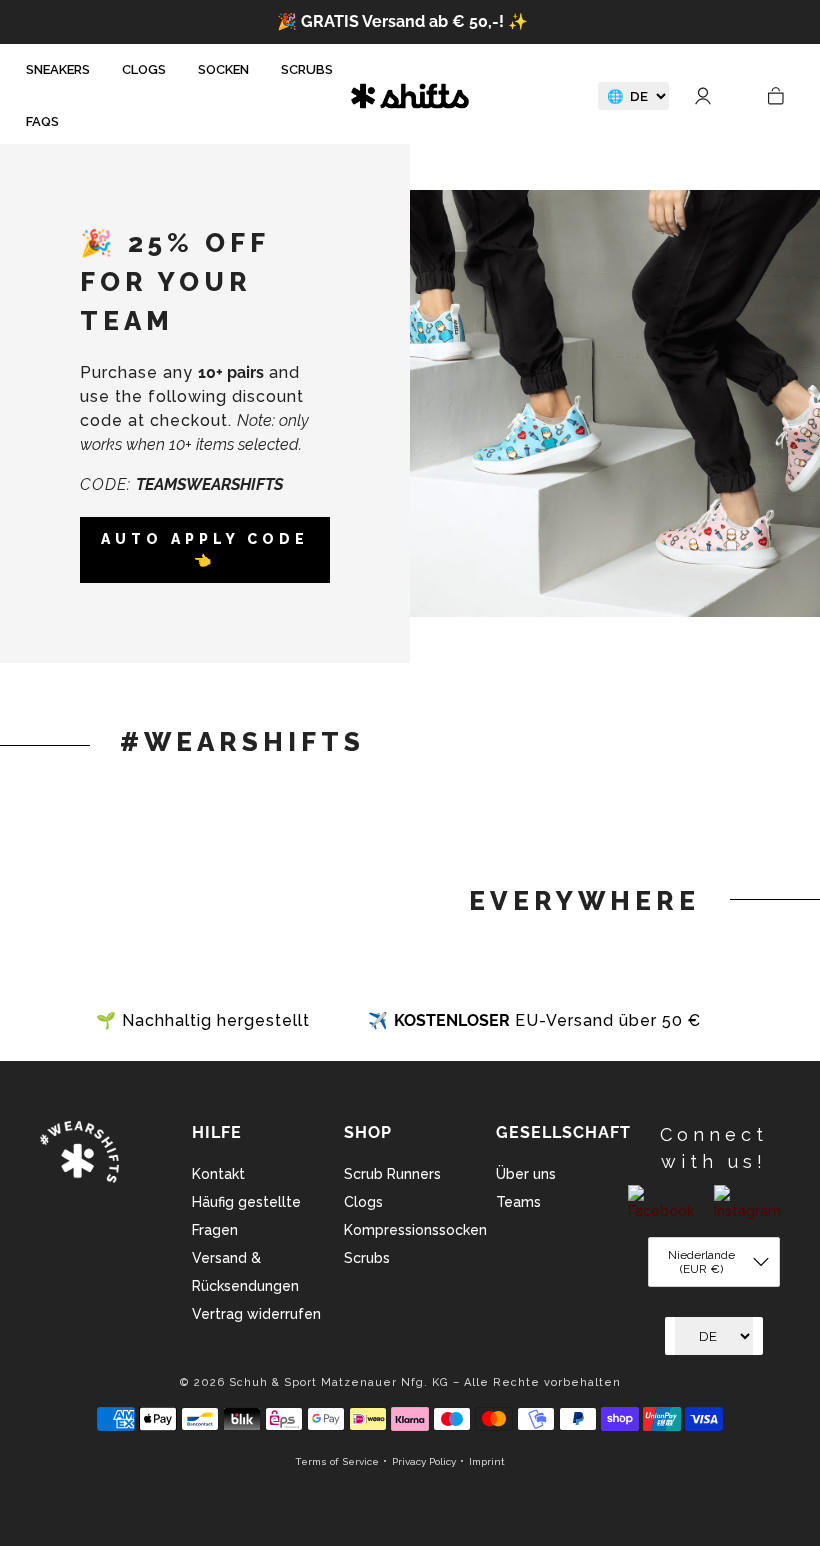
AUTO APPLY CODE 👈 (205, 549)
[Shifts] (410, 95)
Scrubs (307, 69)
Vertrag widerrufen (256, 1314)
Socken (223, 69)
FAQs (42, 121)
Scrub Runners (392, 1174)
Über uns (526, 1174)
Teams (518, 1202)
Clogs (144, 69)
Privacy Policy (424, 1461)
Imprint (487, 1461)
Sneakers (58, 69)
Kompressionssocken (415, 1230)
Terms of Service (337, 1461)
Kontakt (218, 1174)
